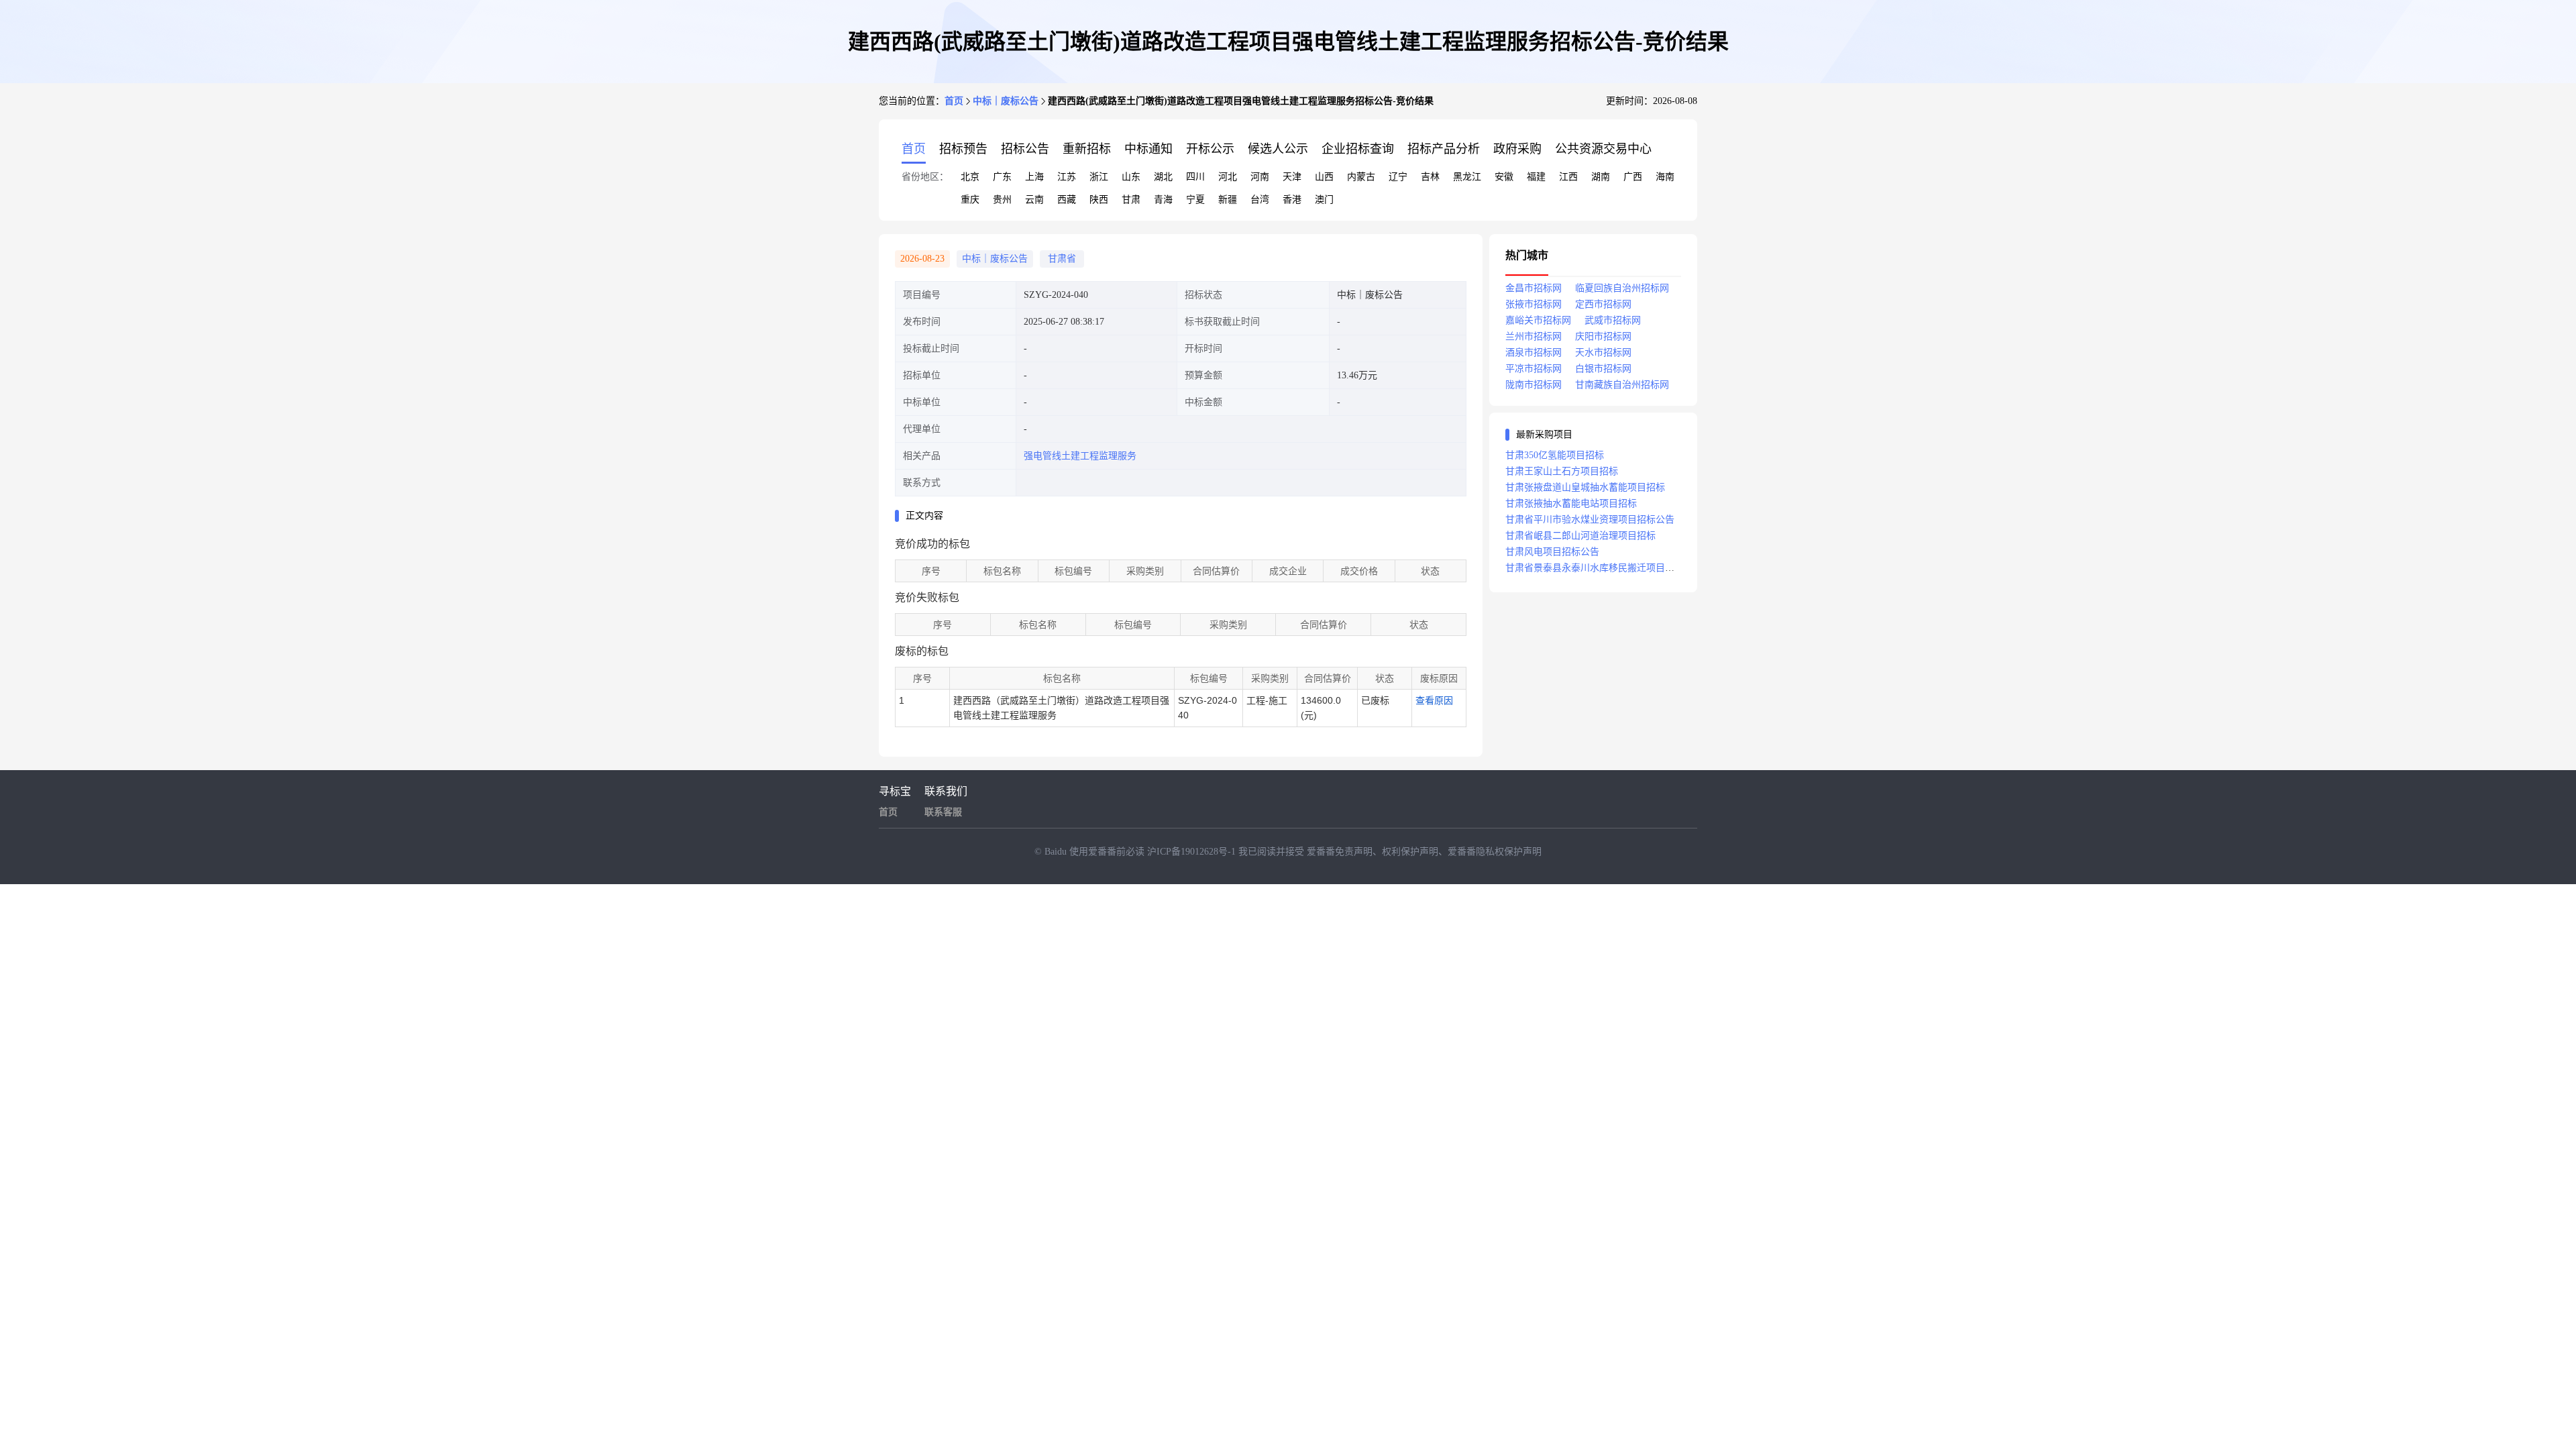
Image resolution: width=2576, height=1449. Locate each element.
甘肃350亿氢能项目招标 (1555, 455)
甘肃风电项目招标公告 (1552, 552)
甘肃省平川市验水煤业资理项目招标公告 (1590, 520)
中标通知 (1148, 149)
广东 (1002, 177)
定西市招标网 (1603, 304)
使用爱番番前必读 (1108, 852)
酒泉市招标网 (1534, 353)
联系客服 (943, 812)
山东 (1131, 177)
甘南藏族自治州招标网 (1622, 385)
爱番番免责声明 (1340, 852)
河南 (1260, 177)
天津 (1292, 177)
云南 (1034, 200)
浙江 (1099, 177)
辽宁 (1398, 177)
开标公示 (1210, 149)
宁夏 (1195, 200)
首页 (954, 101)
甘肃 (1131, 200)
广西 (1633, 177)
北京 (970, 177)
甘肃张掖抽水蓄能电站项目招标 (1571, 503)
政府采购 (1517, 149)
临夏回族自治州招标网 (1622, 288)
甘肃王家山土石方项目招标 (1562, 471)
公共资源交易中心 (1603, 149)
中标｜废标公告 (1006, 101)
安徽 (1504, 177)
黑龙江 (1467, 177)
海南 (1665, 177)
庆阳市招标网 (1603, 336)
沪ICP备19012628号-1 (1193, 852)
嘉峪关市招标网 (1538, 320)
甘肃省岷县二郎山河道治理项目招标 (1580, 536)
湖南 (1601, 177)
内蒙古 (1361, 177)
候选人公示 (1278, 149)
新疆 (1228, 200)
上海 (1034, 177)
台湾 (1260, 200)
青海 (1163, 200)
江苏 (1067, 177)
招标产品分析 (1444, 149)
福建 (1536, 177)
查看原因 (1434, 700)
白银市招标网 (1603, 369)
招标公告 (1025, 149)
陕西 (1099, 200)
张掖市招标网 (1534, 304)
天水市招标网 (1603, 353)
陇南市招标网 (1534, 385)
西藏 (1067, 200)
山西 (1324, 177)
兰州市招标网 (1534, 336)
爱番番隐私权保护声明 (1495, 852)
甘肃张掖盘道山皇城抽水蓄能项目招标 (1585, 487)
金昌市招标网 (1534, 288)
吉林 (1430, 177)
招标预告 (963, 149)
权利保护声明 (1410, 852)
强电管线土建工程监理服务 (1080, 456)
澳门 (1324, 200)
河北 (1228, 177)
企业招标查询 (1358, 149)
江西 (1568, 177)
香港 (1292, 200)
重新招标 (1087, 149)
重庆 (970, 200)
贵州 (1002, 200)
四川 (1195, 177)
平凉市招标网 (1534, 369)
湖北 (1163, 177)
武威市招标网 (1613, 320)
